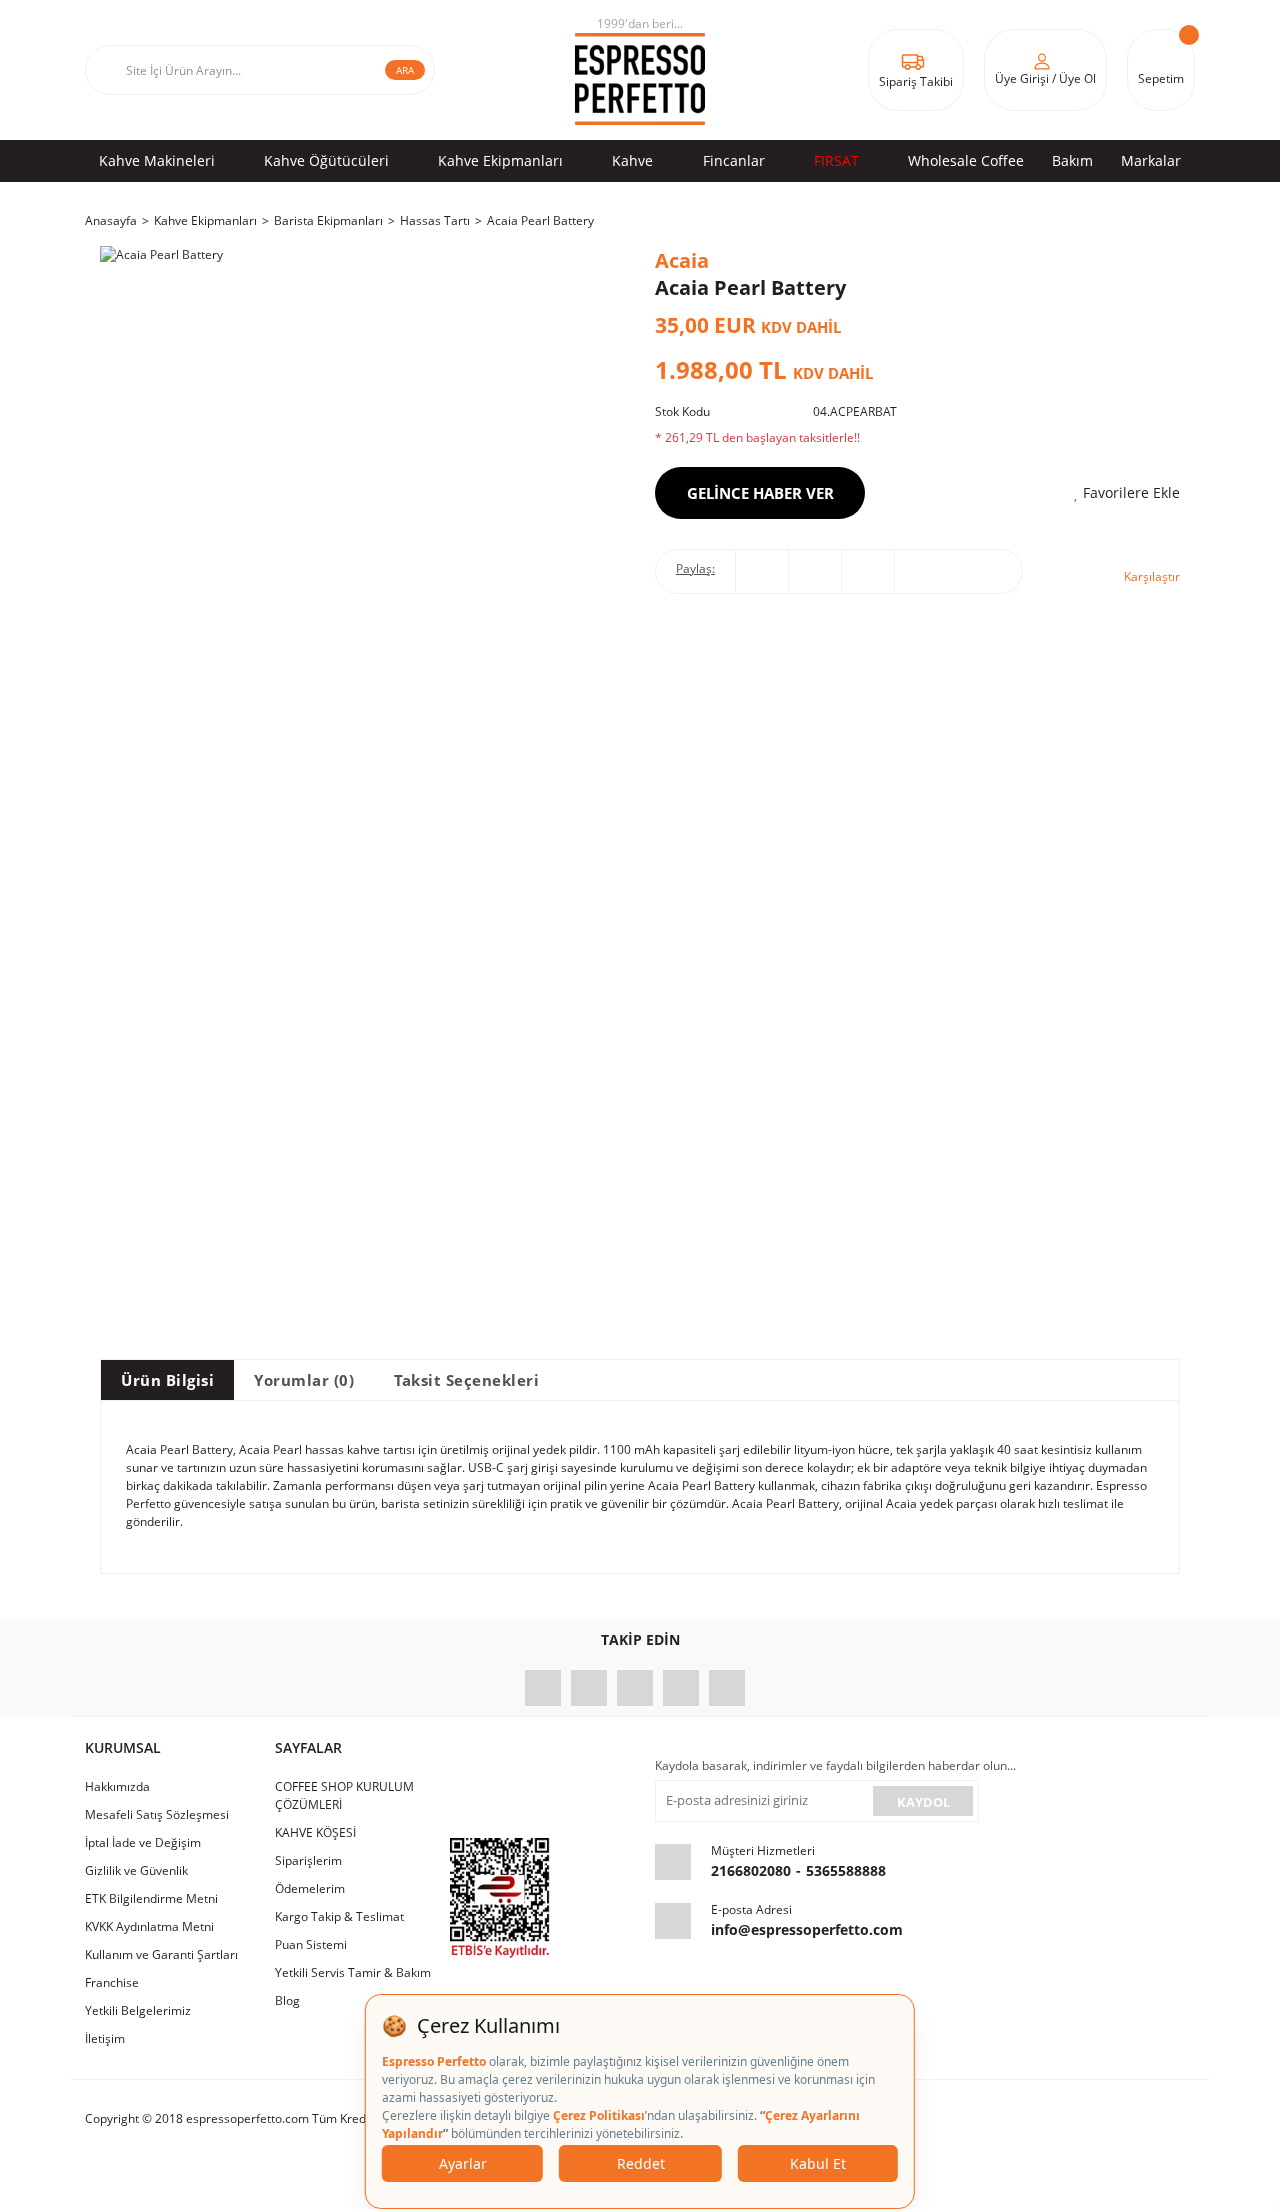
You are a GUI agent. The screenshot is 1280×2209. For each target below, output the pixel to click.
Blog (287, 2000)
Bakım (1072, 160)
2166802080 (751, 1870)
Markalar (1151, 160)
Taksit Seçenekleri (466, 1380)
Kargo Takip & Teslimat (339, 1916)
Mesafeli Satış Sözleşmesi (157, 1814)
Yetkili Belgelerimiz (138, 2010)
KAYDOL (923, 1802)
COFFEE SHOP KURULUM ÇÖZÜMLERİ (344, 1795)
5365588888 (846, 1870)
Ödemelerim (310, 1888)
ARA (405, 70)
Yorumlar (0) (304, 1380)
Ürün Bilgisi (167, 1380)
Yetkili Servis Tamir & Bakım (353, 1972)
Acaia (682, 260)
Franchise (112, 1982)
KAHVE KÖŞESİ (315, 1832)
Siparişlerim (308, 1860)
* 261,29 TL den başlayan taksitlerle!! (757, 437)
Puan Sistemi (311, 1944)
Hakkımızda (117, 1786)
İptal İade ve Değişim (143, 1842)
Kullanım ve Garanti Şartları (161, 1954)
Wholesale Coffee (966, 160)
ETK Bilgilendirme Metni (151, 1898)
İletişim (105, 2038)
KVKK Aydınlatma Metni (149, 1926)
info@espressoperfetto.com (807, 1929)
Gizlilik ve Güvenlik (136, 1870)
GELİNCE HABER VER (760, 493)
